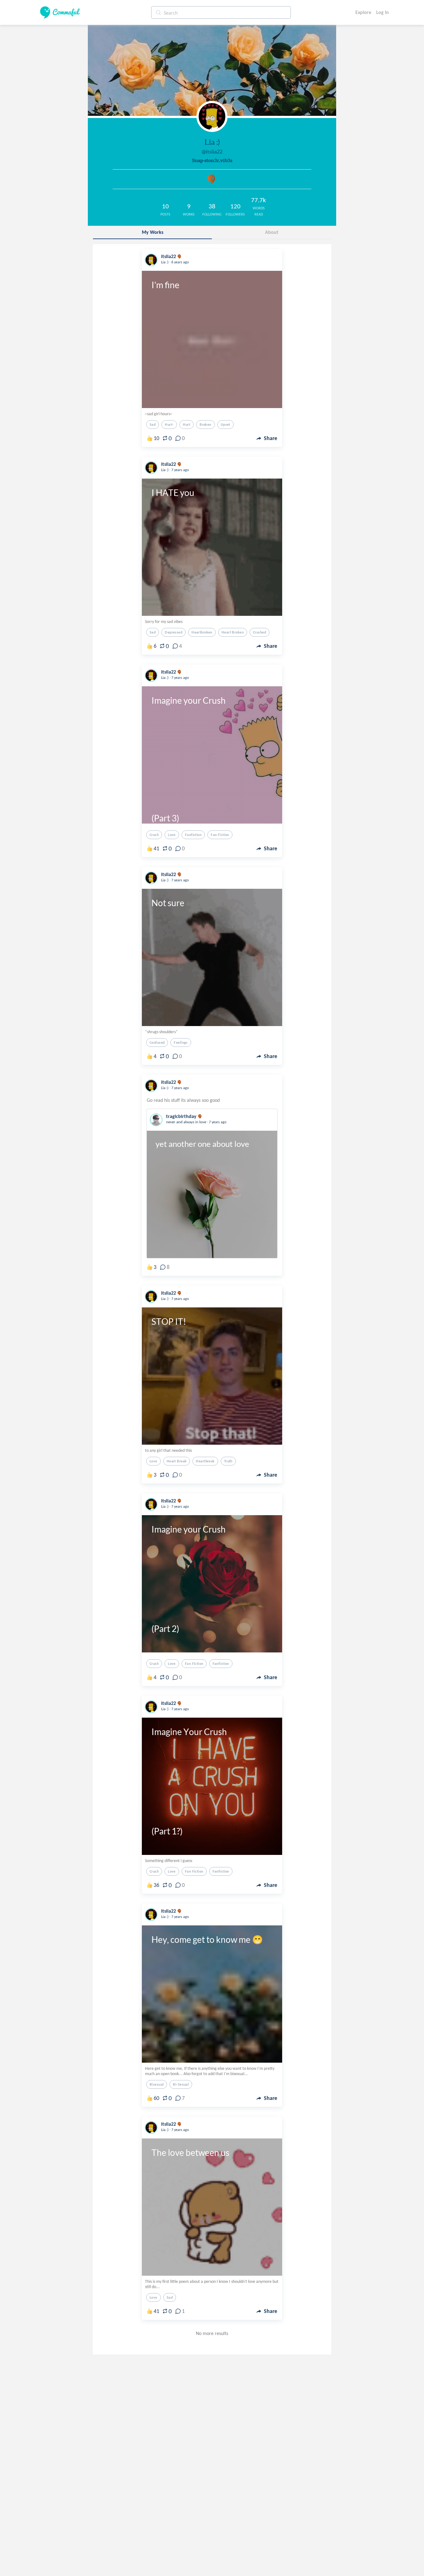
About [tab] (272, 232)
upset (226, 425)
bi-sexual (181, 2084)
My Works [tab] (153, 232)
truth (228, 1461)
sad (153, 425)
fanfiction (193, 835)
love (172, 835)
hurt (187, 425)
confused (157, 1043)
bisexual (157, 2084)
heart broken (233, 632)
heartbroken (202, 632)
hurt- (169, 425)
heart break (177, 1461)
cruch (154, 1871)
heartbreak (205, 1461)
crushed (259, 632)
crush (154, 835)
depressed (174, 632)
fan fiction (220, 835)
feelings (181, 1043)
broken (205, 425)
